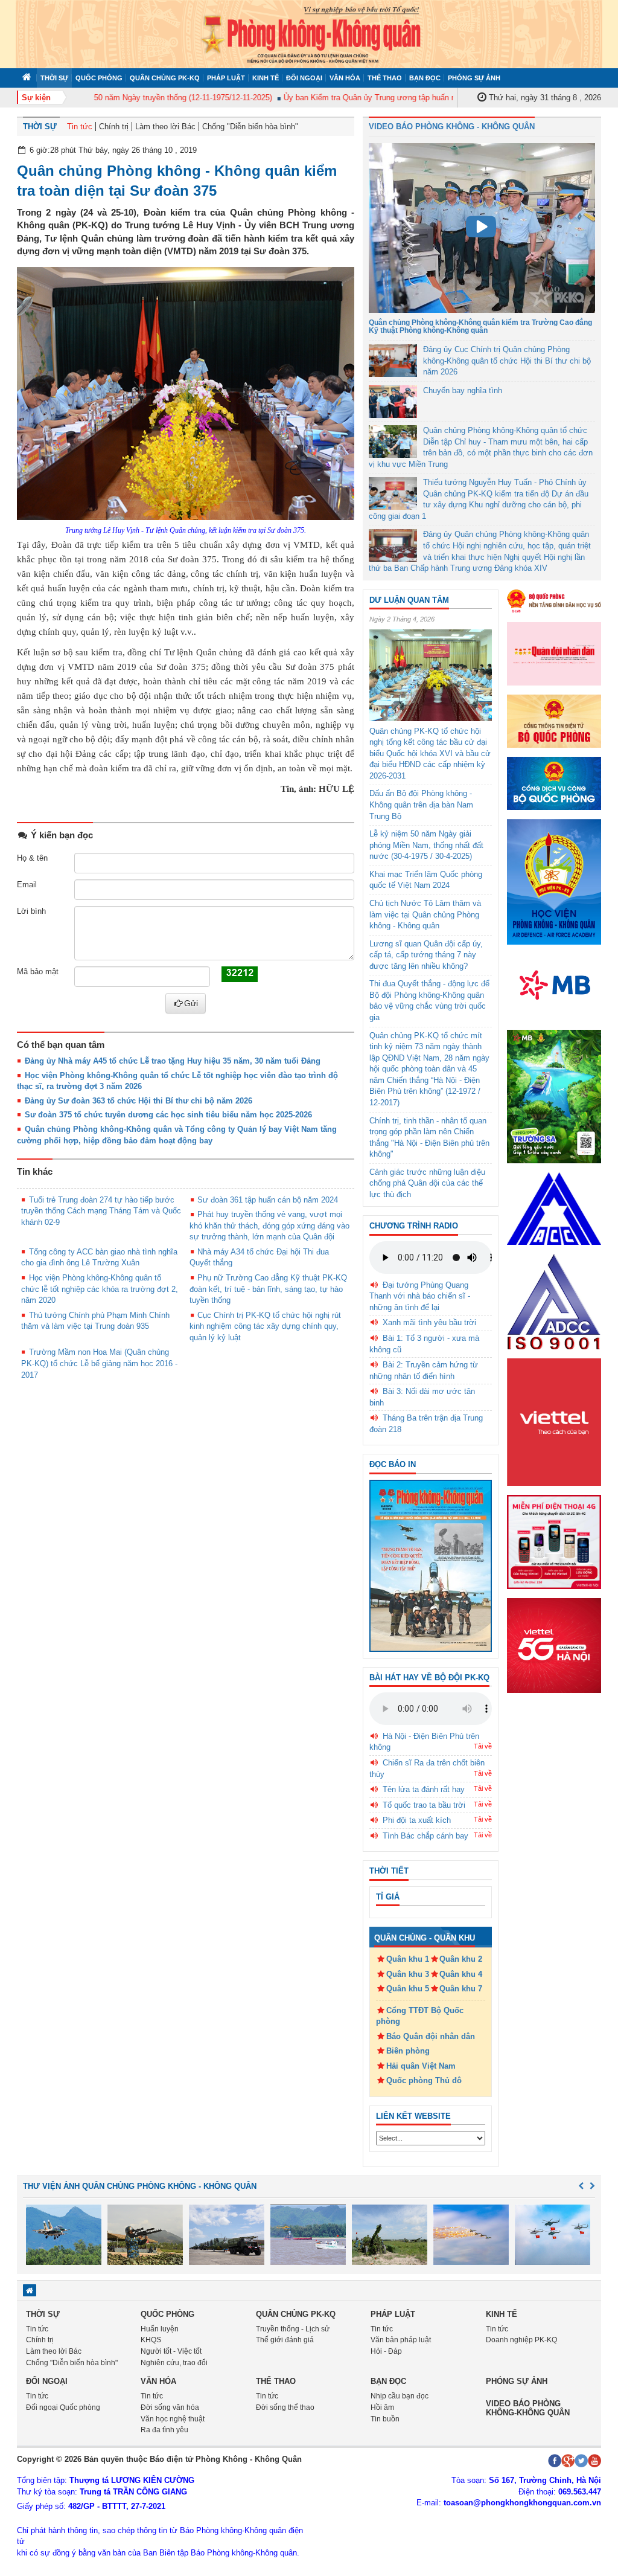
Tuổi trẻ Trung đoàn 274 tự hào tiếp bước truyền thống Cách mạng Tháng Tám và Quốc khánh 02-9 (101, 1211)
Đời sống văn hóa (170, 2407)
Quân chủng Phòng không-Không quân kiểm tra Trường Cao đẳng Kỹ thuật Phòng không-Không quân (480, 326)
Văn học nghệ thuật (173, 2419)
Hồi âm (382, 2407)
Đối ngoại (304, 78)
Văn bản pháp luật (401, 2340)
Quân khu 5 (408, 1989)
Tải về (483, 1746)
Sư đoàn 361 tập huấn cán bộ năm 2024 (268, 1200)
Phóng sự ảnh (474, 78)
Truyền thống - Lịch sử (293, 2329)
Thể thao (385, 78)
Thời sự (54, 78)
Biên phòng (408, 2051)
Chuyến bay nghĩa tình (463, 390)
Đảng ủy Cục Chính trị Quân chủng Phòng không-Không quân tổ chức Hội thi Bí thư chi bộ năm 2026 (507, 361)
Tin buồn (385, 2419)
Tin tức (80, 127)
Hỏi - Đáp (386, 2351)
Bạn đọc (425, 78)
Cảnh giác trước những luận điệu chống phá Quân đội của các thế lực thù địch (427, 1183)
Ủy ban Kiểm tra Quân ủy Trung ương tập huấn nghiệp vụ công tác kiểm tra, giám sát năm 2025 (425, 98)
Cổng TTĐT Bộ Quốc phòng (420, 2016)
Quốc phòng (99, 78)
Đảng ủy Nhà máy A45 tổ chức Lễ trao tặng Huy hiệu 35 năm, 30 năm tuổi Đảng (173, 1061)
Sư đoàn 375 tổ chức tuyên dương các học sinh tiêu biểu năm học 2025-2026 (168, 1115)
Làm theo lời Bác (165, 127)
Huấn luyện (160, 2329)
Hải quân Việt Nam (421, 2066)
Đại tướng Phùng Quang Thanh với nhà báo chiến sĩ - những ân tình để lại (420, 1296)
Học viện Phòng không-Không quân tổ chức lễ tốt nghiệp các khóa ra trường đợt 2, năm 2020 (100, 1289)
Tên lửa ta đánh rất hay (424, 1789)
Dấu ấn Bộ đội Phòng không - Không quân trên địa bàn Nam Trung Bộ (421, 805)
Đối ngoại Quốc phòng (63, 2407)
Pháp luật (226, 78)
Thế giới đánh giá (285, 2340)
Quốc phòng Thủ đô (424, 2080)
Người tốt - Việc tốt (171, 2351)
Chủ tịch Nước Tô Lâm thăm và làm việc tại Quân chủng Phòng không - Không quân (425, 914)
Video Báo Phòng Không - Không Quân (452, 127)
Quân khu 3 (408, 1974)
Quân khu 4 (461, 1974)
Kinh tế (266, 78)
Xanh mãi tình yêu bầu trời (429, 1322)
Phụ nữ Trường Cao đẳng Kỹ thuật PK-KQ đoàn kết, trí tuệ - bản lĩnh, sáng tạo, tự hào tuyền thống (268, 1289)
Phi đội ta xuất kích (417, 1820)
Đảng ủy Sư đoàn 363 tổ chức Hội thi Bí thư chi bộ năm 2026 (139, 1101)
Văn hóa (345, 78)
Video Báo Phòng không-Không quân (528, 2408)
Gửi (191, 1003)
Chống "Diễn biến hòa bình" (250, 127)
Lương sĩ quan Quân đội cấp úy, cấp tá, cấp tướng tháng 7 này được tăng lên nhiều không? (426, 955)
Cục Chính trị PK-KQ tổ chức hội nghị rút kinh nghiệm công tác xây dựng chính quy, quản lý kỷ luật (265, 1326)
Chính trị (114, 127)
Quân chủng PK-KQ (165, 78)
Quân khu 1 (408, 1959)
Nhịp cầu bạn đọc (400, 2396)
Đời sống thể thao (285, 2407)
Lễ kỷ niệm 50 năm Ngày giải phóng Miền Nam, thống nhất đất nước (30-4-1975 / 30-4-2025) (426, 845)
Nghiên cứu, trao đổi (174, 2363)
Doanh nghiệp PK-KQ (521, 2340)
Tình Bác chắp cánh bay (425, 1836)
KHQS (151, 2340)
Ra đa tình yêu (164, 2430)
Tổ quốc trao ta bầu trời (424, 1805)
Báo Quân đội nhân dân (431, 2036)
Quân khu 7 (461, 1989)
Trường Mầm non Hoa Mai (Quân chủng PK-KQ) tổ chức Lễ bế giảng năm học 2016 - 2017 (99, 1363)
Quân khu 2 (461, 1959)
